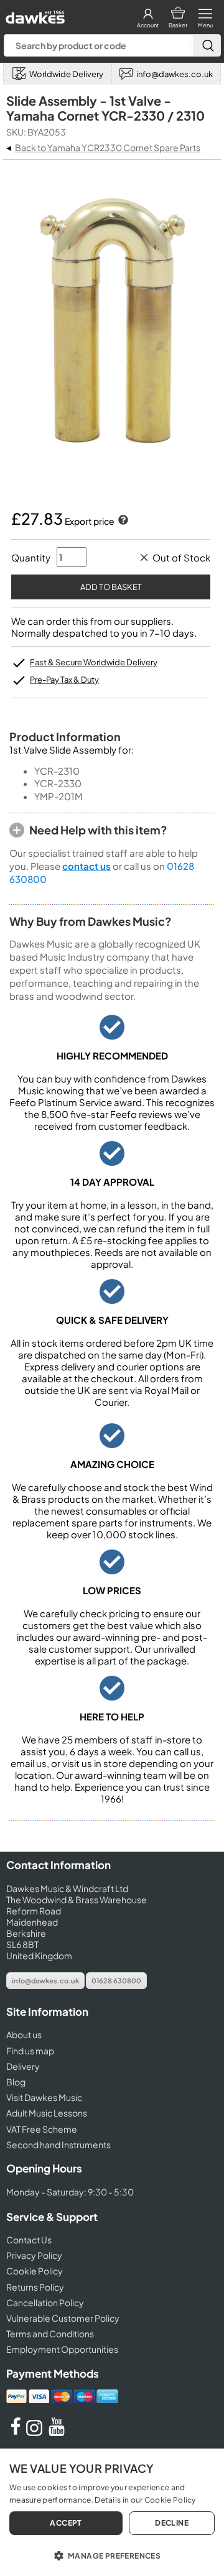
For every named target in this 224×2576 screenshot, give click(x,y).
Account (148, 25)
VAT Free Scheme (42, 2129)
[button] (112, 2555)
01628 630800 (116, 1981)
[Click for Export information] (122, 521)
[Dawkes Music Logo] (34, 14)
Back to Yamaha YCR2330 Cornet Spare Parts (108, 147)
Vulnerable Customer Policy (63, 2318)
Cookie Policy (35, 2271)
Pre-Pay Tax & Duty (64, 680)
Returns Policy (35, 2287)
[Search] (207, 45)
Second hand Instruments (58, 2144)
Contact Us (29, 2240)
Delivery (23, 2066)
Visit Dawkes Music (44, 2097)
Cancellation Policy (45, 2302)
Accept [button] (66, 2523)
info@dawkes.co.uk (45, 1981)
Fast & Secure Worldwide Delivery (94, 662)
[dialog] (112, 2512)
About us (24, 2034)
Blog (16, 2082)
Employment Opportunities (62, 2349)
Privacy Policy (34, 2255)
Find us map (30, 2051)
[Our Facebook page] (16, 2432)
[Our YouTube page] (57, 2432)
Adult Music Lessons (47, 2113)
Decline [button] (172, 2523)
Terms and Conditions (50, 2334)
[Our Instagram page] (36, 2432)
